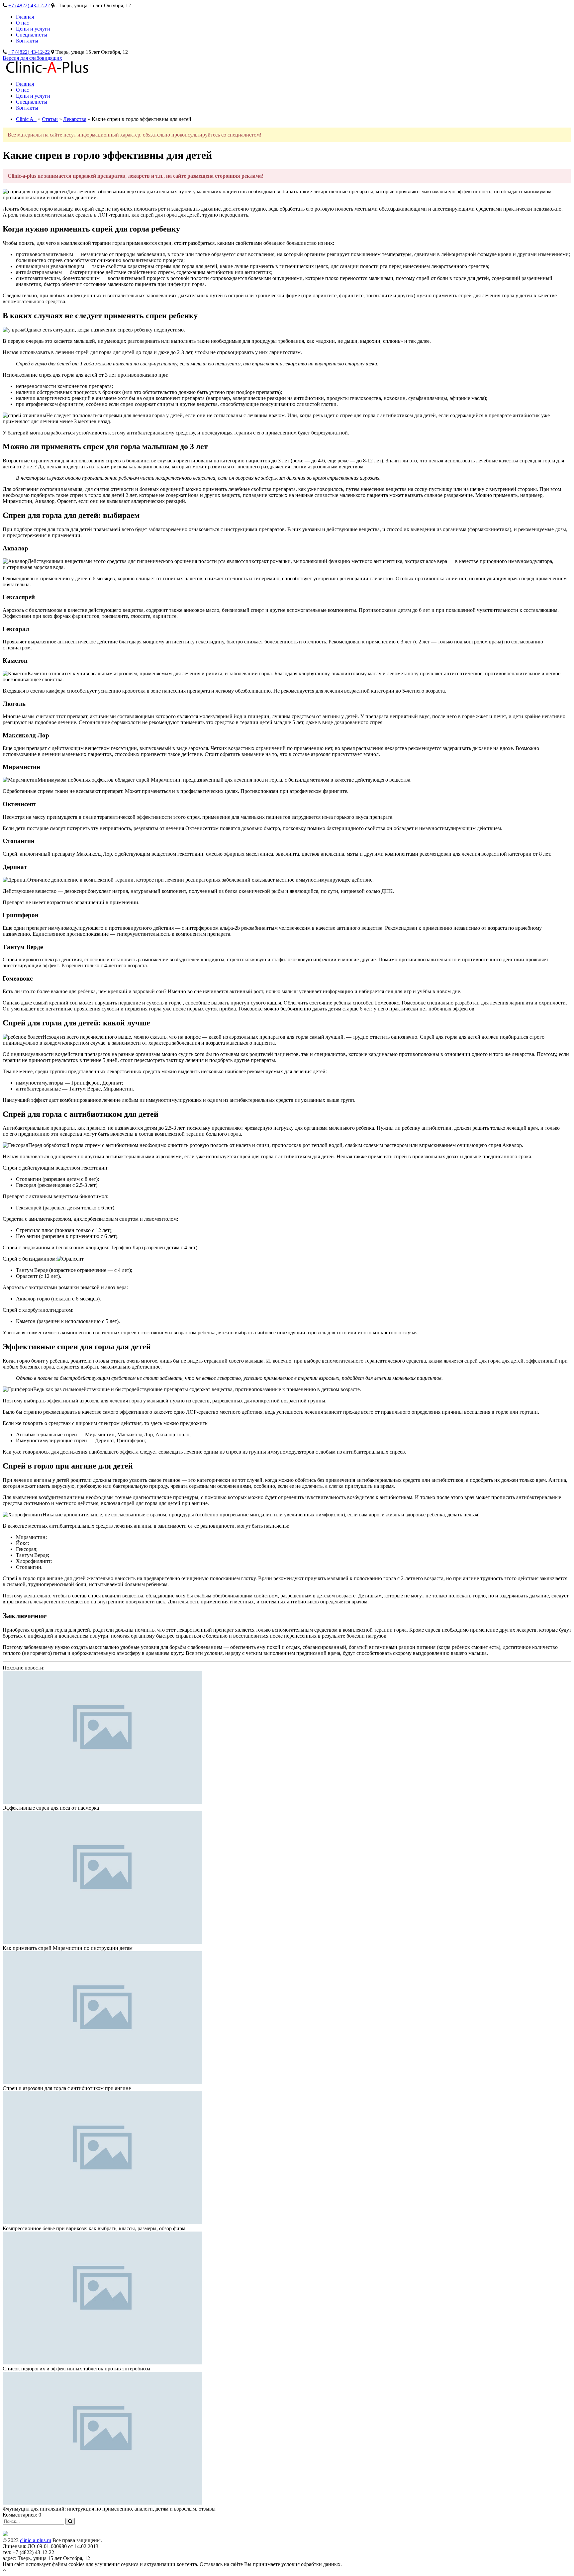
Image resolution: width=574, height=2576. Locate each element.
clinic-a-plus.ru (36, 2540)
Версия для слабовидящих (32, 58)
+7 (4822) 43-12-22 (29, 5)
